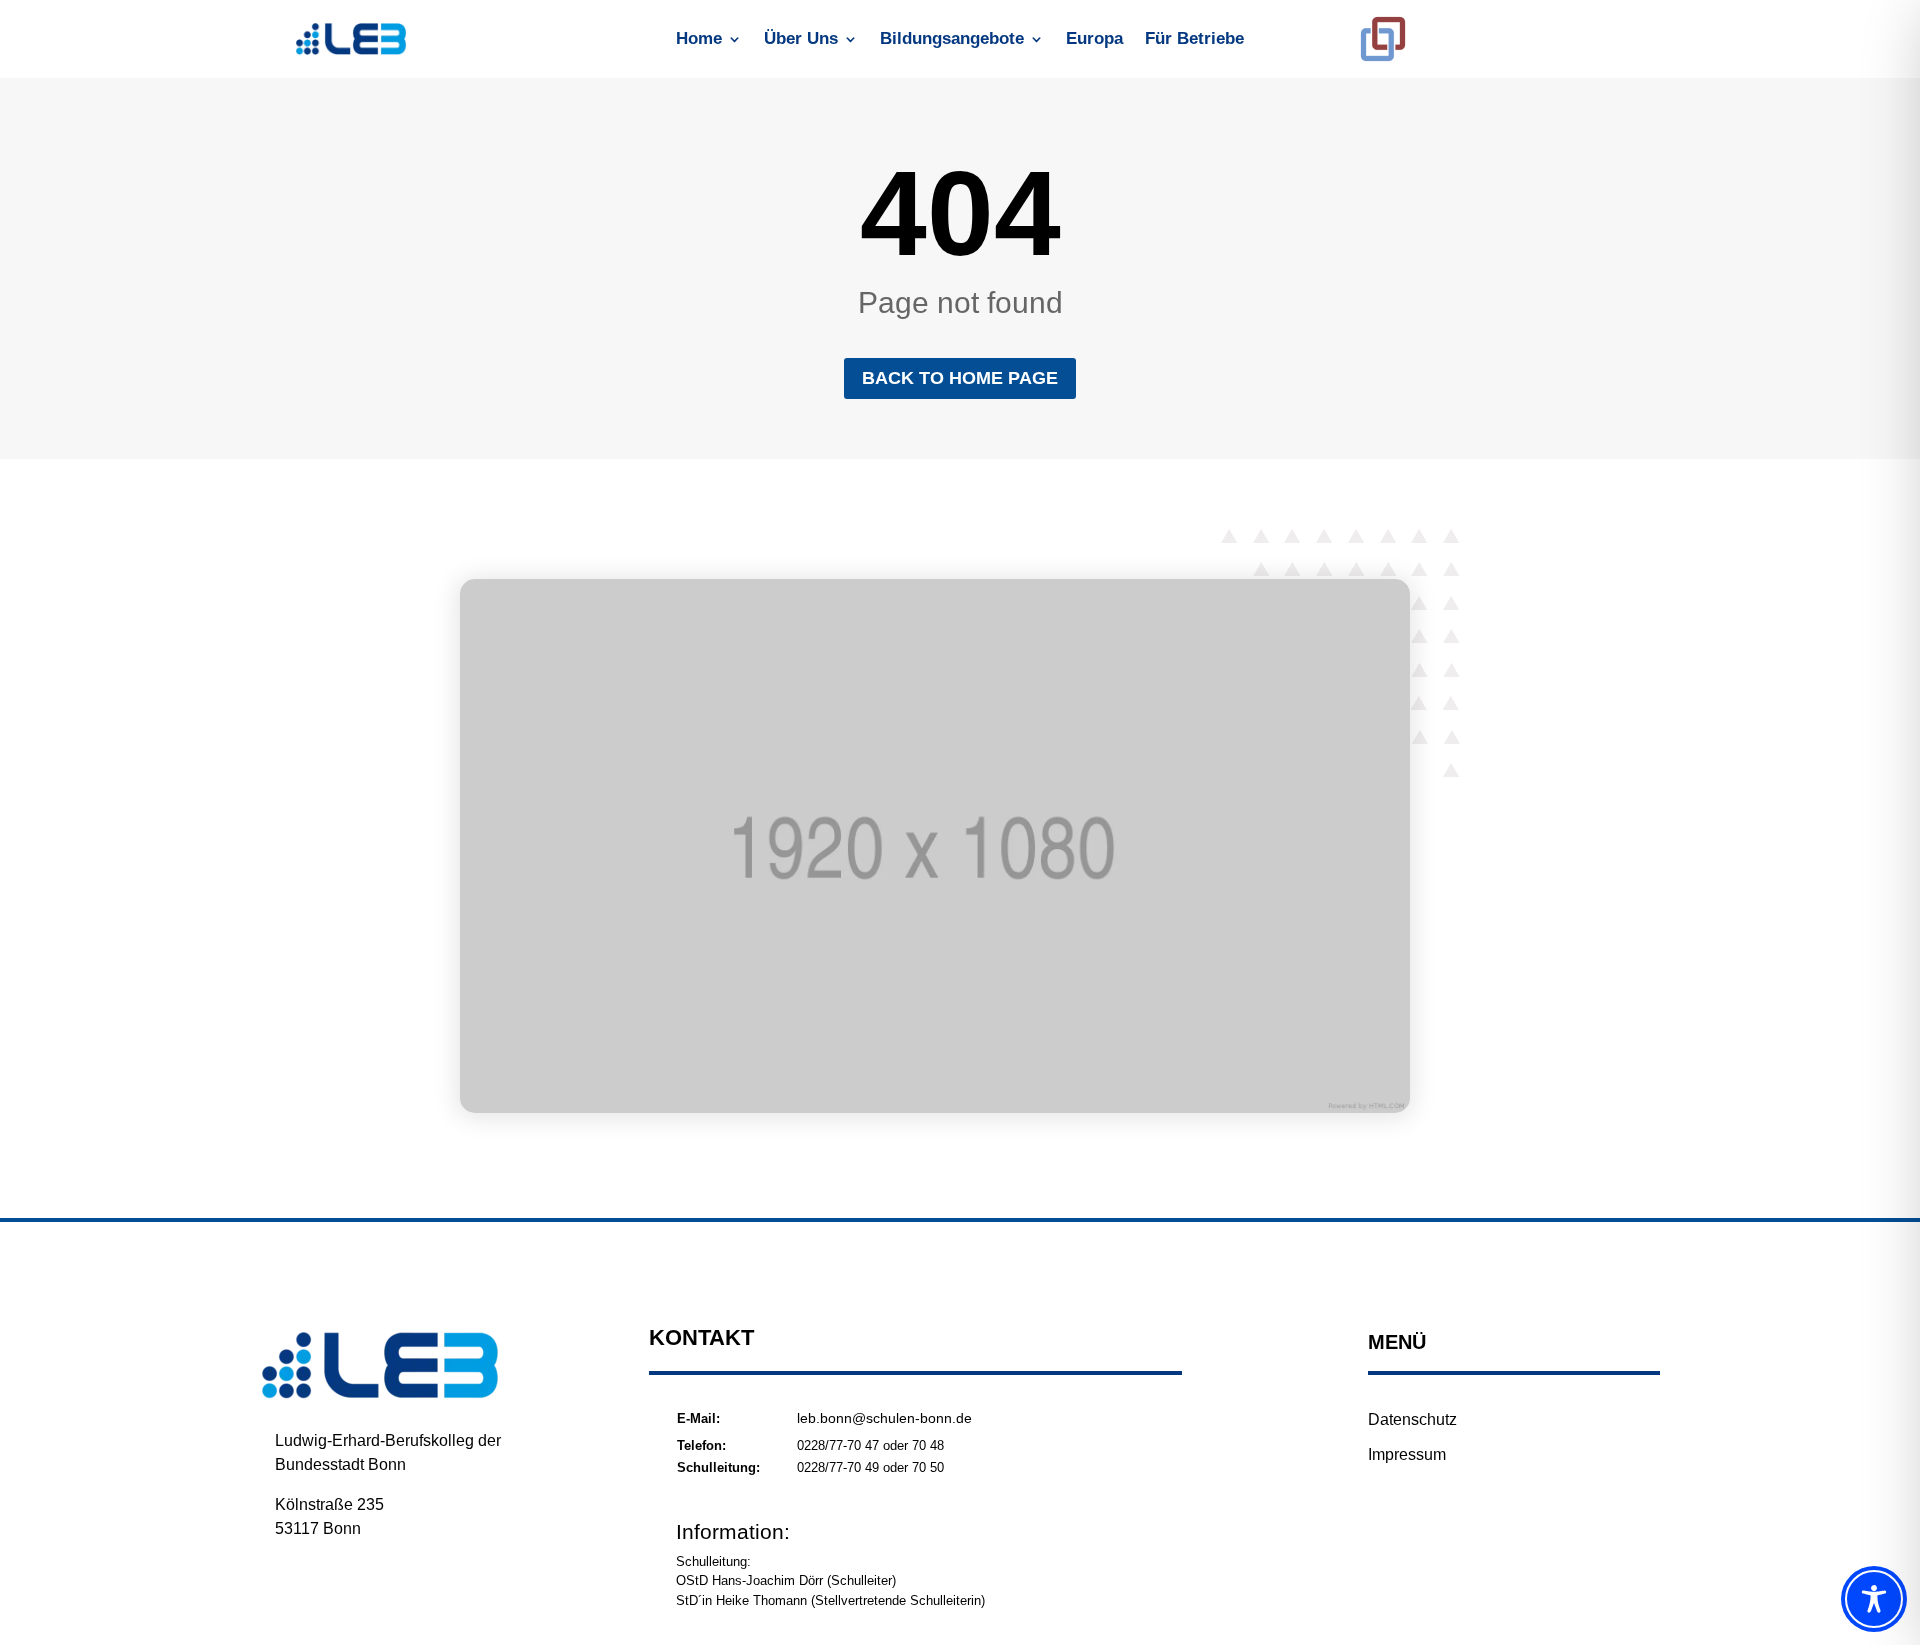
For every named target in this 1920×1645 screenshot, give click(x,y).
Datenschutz (1412, 1419)
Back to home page (960, 378)
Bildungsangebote (952, 40)
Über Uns (801, 40)
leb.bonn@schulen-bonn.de (884, 1418)
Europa (1094, 40)
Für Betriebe (1194, 40)
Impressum (1407, 1454)
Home (699, 40)
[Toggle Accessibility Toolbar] (1874, 1599)
